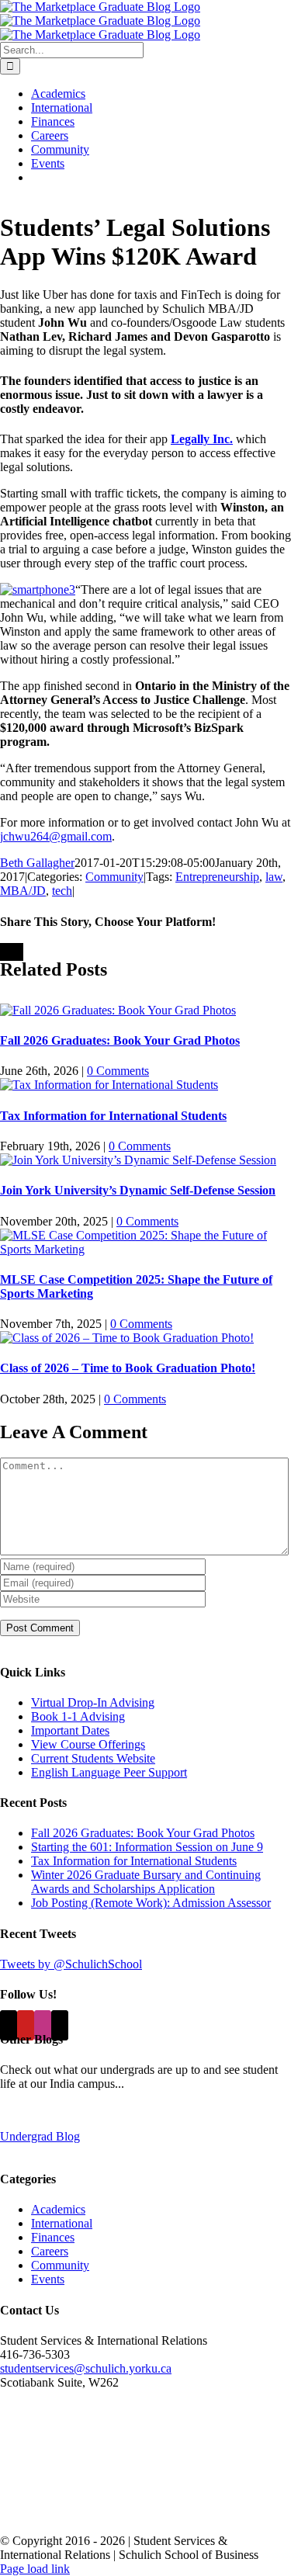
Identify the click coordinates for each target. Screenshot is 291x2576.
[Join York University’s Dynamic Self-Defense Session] (138, 1160)
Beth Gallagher (37, 863)
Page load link (35, 2569)
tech (62, 891)
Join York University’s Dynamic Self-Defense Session (138, 1190)
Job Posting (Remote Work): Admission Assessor (151, 1903)
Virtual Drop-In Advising (93, 1702)
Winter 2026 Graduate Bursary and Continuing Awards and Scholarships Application (146, 1882)
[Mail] (60, 2025)
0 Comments (118, 1071)
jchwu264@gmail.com (56, 836)
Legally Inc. (202, 439)
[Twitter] (9, 2025)
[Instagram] (43, 2025)
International (62, 2223)
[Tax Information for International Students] (109, 1085)
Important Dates (70, 1730)
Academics (58, 2209)
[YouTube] (26, 2025)
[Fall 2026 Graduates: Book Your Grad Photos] (118, 1010)
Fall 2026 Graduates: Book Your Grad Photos (120, 1040)
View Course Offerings (88, 1744)
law (274, 877)
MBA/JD (23, 891)
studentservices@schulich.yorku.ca (86, 2368)
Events (48, 2279)
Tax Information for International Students (113, 1116)
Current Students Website (93, 1758)
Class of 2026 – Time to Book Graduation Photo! (128, 1368)
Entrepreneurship (217, 877)
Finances (53, 2237)
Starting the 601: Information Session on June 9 (147, 1847)
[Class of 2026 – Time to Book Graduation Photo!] (127, 1338)
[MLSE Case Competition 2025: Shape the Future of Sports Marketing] (145, 1249)
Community (114, 877)
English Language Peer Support (109, 1772)
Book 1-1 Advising (78, 1716)
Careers (50, 2251)
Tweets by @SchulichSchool (71, 1964)
